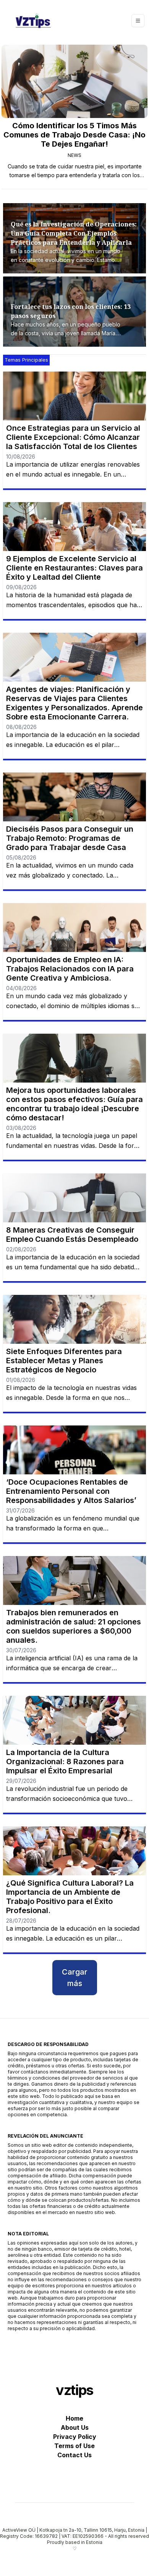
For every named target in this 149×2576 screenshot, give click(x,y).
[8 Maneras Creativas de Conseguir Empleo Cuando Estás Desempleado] (74, 1198)
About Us (75, 2427)
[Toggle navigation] (138, 21)
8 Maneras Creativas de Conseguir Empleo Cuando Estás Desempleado (72, 1235)
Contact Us (74, 2455)
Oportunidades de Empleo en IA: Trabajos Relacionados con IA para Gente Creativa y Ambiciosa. (70, 969)
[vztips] (33, 21)
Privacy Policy (75, 2437)
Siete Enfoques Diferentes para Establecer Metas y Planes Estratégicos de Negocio (64, 1361)
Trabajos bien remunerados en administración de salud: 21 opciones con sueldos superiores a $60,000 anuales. (74, 1626)
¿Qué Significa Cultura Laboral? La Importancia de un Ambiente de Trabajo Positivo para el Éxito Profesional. (70, 1897)
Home (74, 2418)
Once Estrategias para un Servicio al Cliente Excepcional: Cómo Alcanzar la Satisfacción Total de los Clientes (73, 437)
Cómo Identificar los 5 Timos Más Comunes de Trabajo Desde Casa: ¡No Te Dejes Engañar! (74, 135)
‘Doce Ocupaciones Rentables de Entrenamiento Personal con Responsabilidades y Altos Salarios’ (71, 1491)
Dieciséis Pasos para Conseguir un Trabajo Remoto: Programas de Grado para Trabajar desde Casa (70, 838)
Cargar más (75, 1978)
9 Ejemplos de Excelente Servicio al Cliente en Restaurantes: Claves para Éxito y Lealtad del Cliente (74, 568)
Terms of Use (74, 2446)
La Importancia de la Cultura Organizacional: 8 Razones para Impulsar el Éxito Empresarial (65, 1762)
